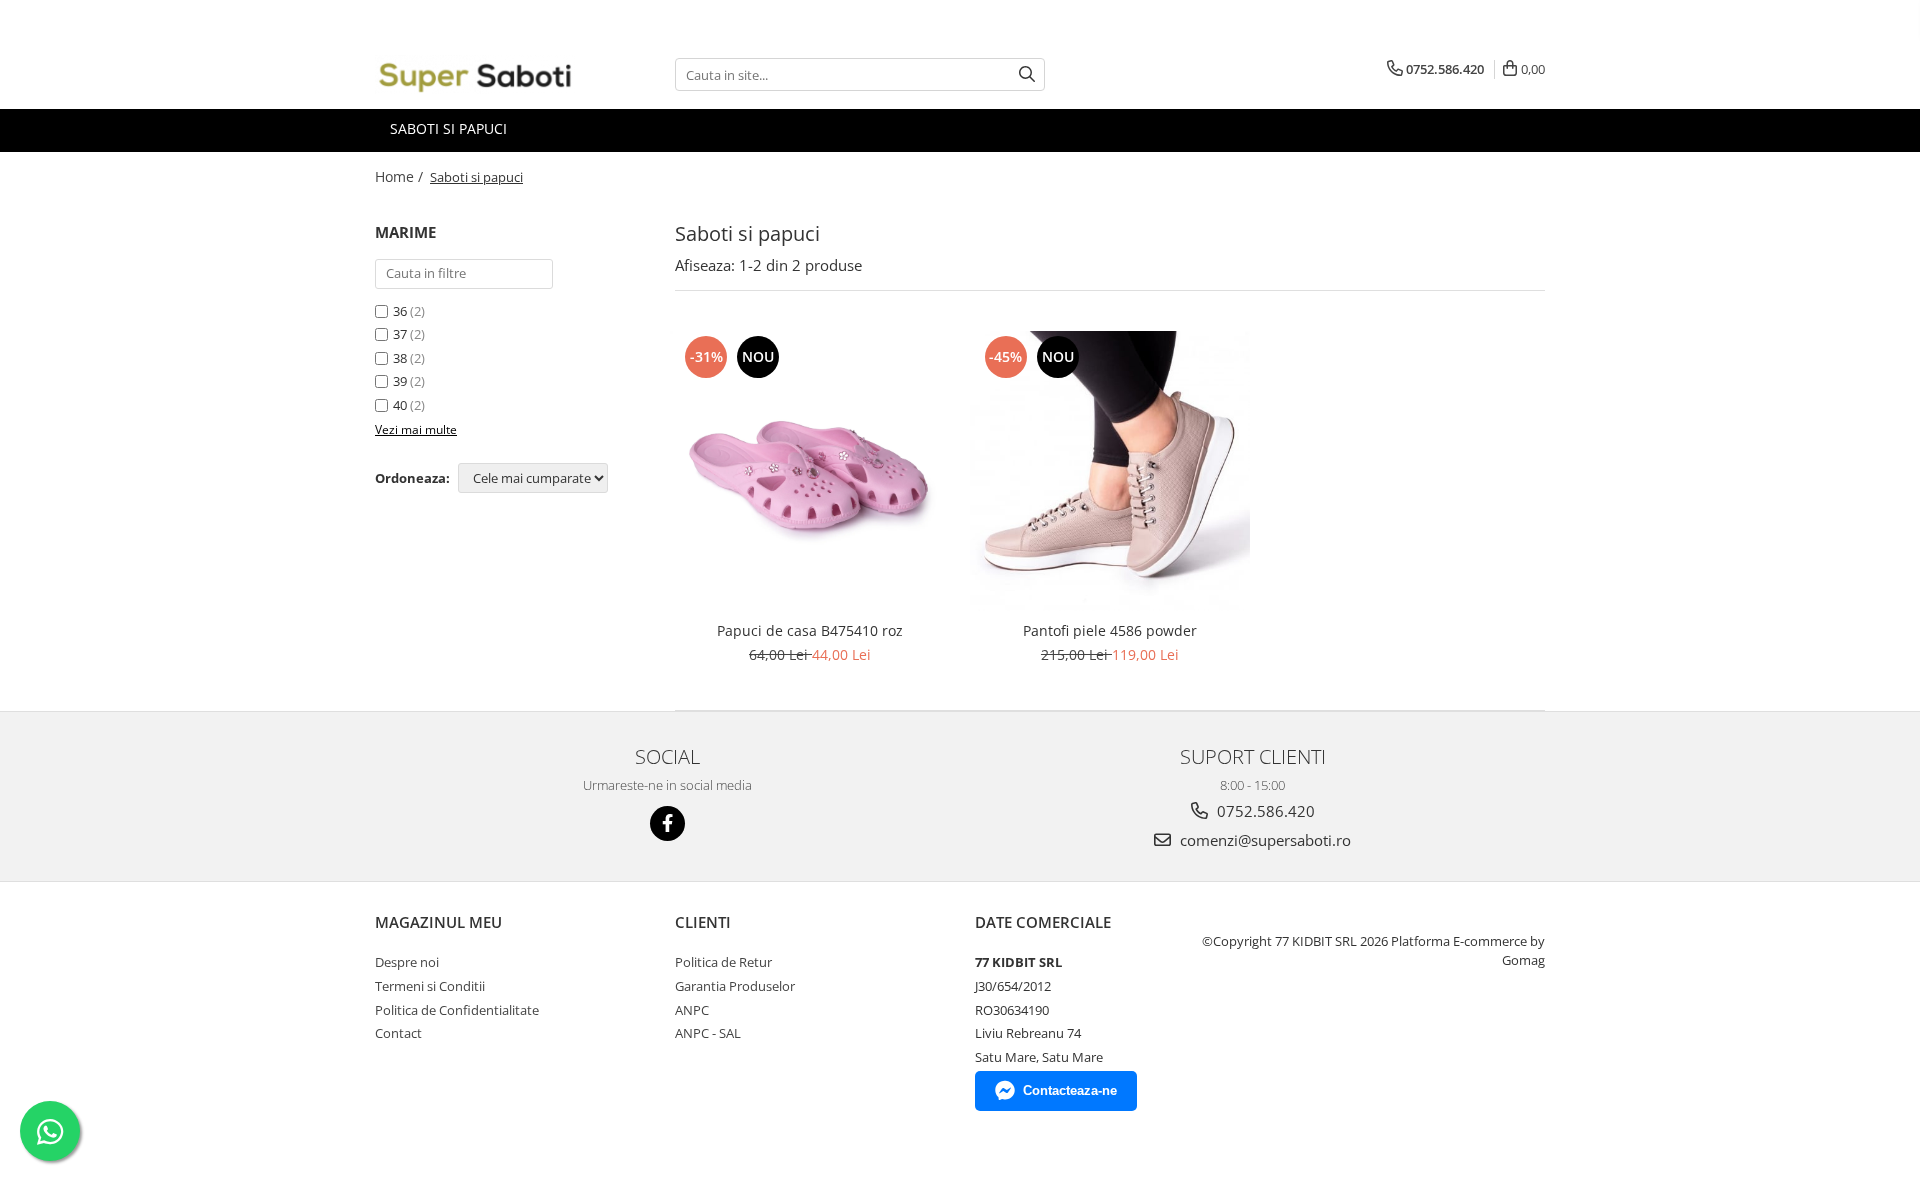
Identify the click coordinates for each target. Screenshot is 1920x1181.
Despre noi (407, 962)
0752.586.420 (1264, 811)
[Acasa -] (475, 74)
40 (400, 405)
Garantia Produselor (735, 986)
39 (400, 381)
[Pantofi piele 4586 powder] (1110, 471)
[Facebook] (667, 823)
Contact (398, 1033)
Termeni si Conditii (430, 986)
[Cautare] (1027, 74)
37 (400, 334)
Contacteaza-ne (1070, 1090)
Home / (401, 176)
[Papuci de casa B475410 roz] (810, 471)
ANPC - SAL (708, 1033)
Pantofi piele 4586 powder (1110, 630)
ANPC (692, 1010)
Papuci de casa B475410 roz (810, 630)
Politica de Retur (723, 962)
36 (400, 311)
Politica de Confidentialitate (457, 1010)
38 (400, 358)
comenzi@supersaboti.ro (1263, 840)
